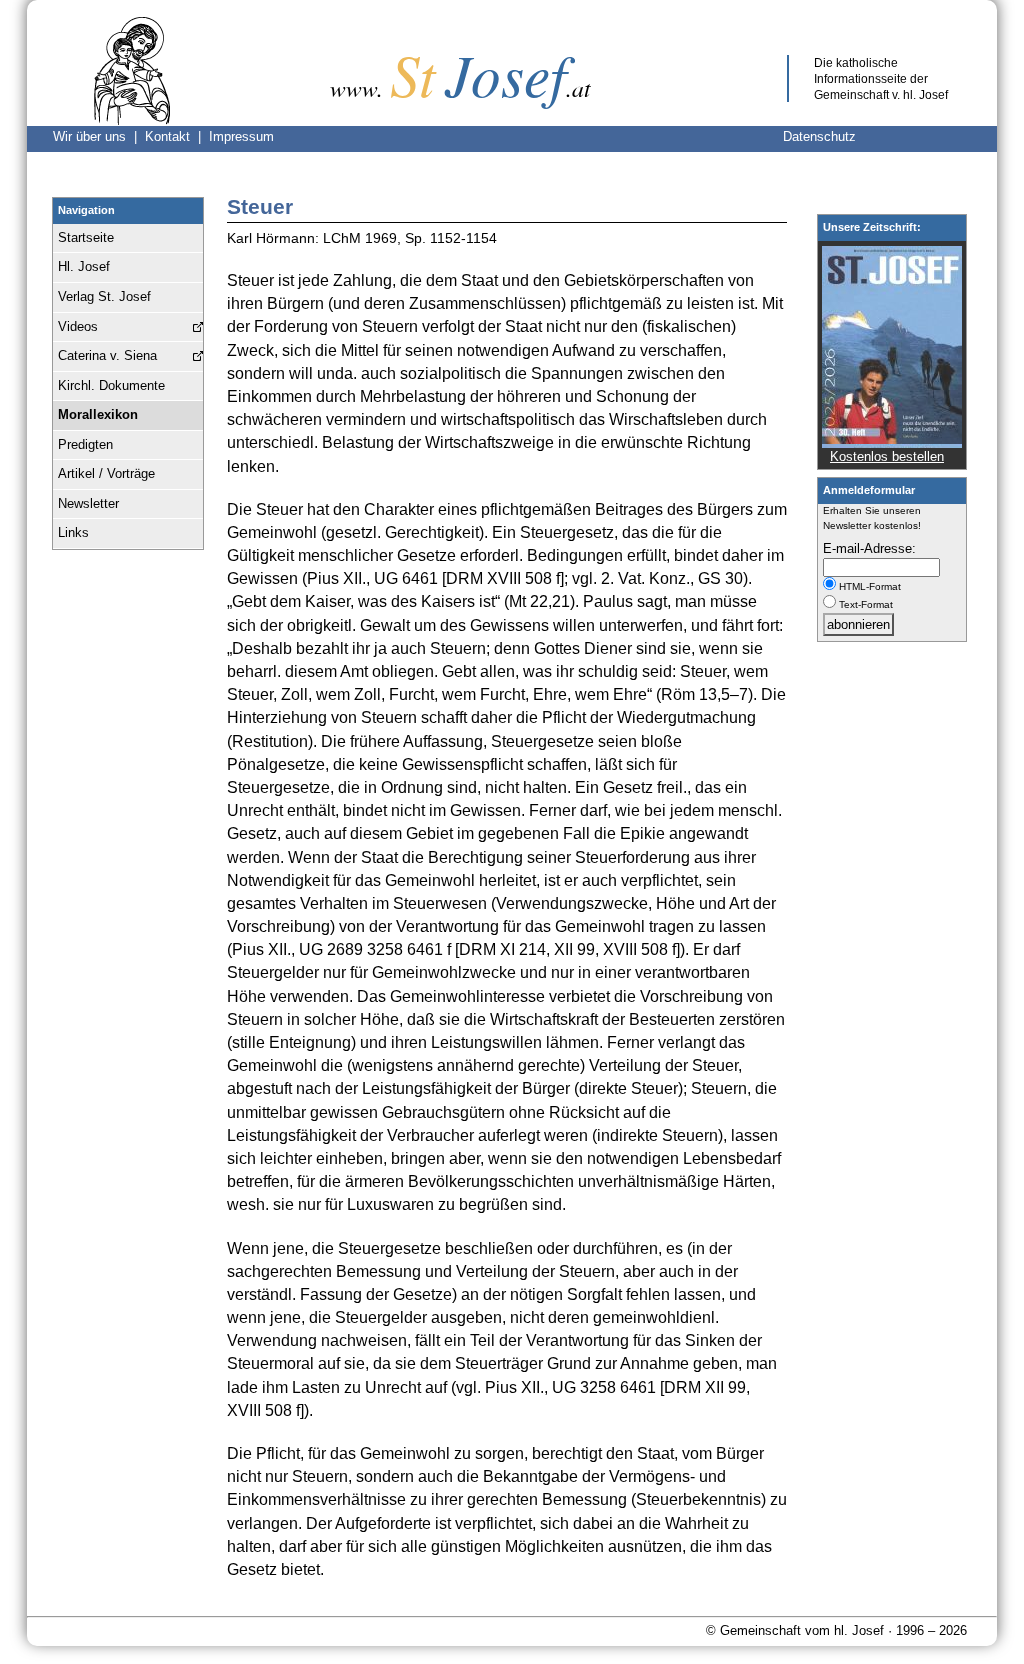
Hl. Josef (84, 266)
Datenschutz (819, 136)
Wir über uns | (99, 136)
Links (73, 532)
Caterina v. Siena (107, 355)
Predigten (85, 444)
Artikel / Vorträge (106, 473)
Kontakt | (177, 136)
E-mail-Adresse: (869, 548)
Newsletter (88, 503)
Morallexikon (98, 414)
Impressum (241, 136)
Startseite (86, 237)
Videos (78, 326)
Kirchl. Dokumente (111, 385)
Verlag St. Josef (104, 296)
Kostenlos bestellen (887, 456)
